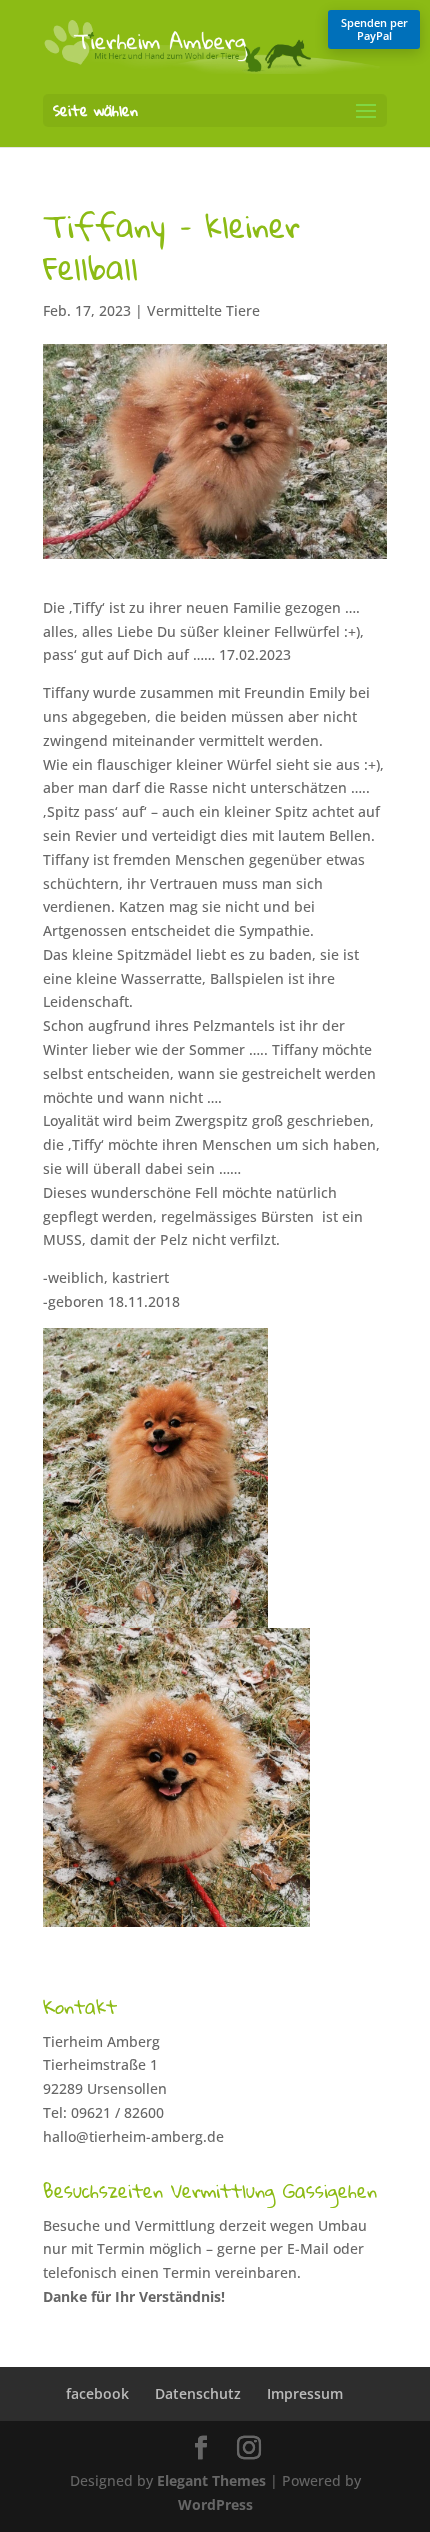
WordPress (215, 2504)
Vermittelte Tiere (203, 310)
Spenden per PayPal (374, 29)
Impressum (305, 2393)
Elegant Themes (211, 2480)
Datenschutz (198, 2393)
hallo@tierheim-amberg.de (133, 2136)
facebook (97, 2393)
